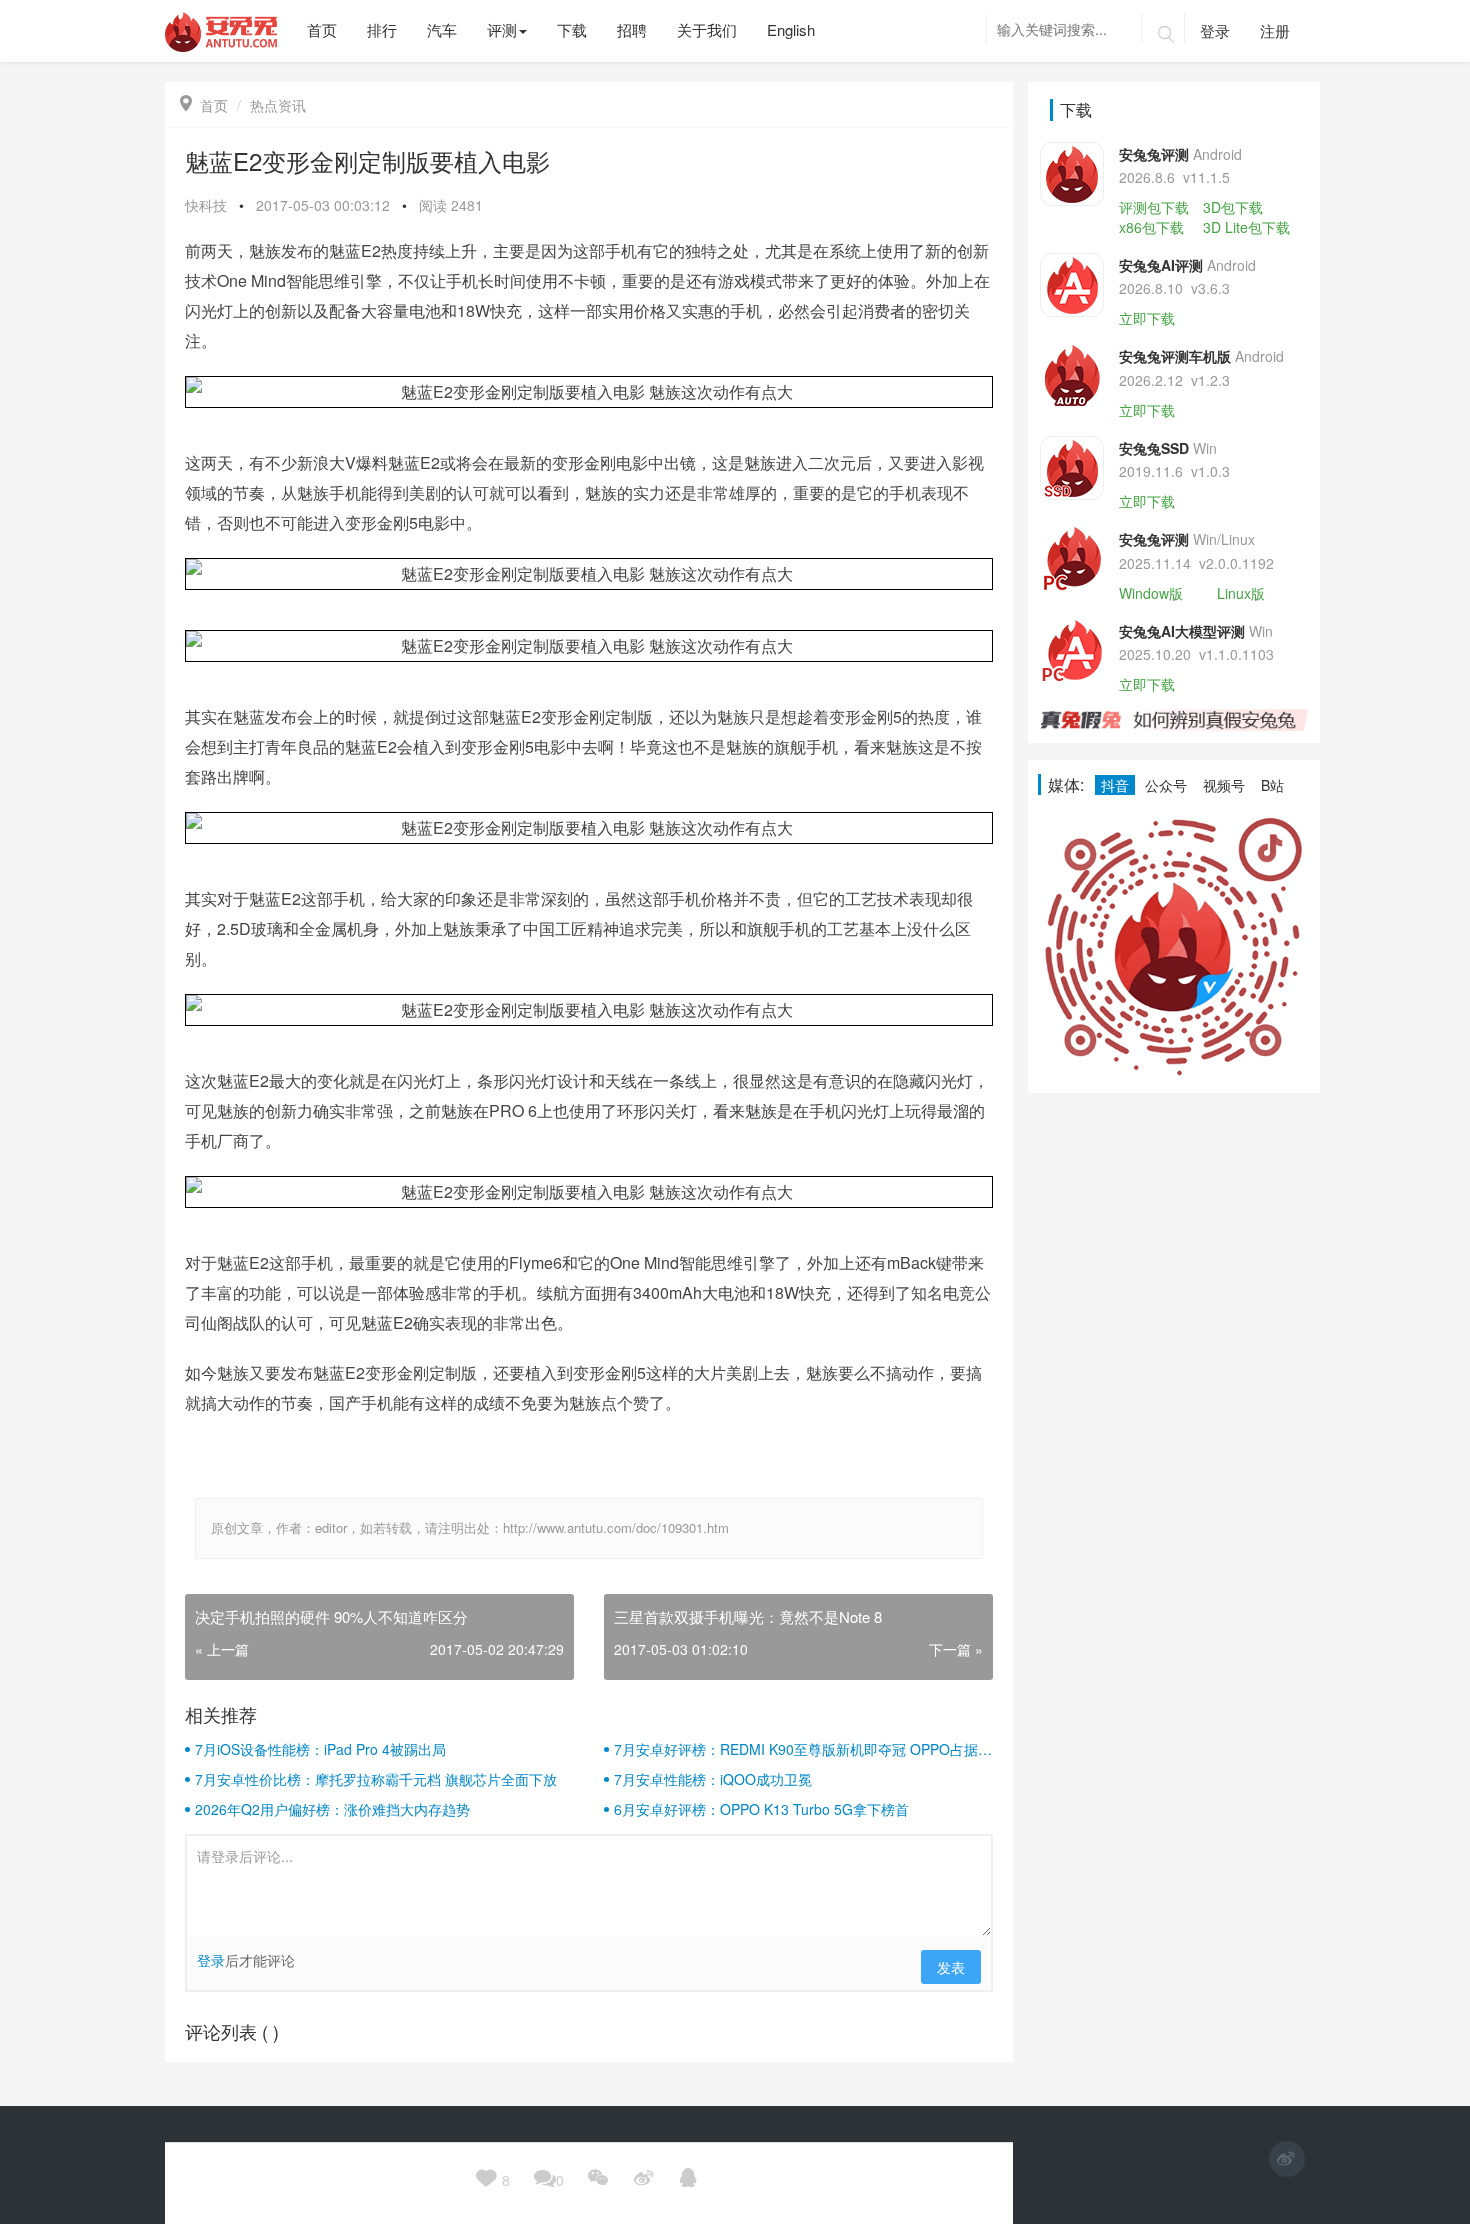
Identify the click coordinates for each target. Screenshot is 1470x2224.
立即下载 (1147, 318)
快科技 (206, 205)
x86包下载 (1151, 227)
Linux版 (1241, 593)
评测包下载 (1154, 207)
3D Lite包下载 (1246, 227)
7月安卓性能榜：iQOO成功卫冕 (713, 1779)
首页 (204, 105)
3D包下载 (1233, 207)
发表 (951, 1967)
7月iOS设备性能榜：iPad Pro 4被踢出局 (320, 1749)
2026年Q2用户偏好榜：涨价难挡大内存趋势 (332, 1809)
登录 (1215, 30)
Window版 (1151, 593)
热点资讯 (278, 105)
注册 (1275, 30)
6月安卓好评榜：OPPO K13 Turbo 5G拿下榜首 (761, 1809)
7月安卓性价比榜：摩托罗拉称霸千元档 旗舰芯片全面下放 (376, 1779)
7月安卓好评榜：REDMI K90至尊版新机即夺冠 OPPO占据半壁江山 (803, 1749)
